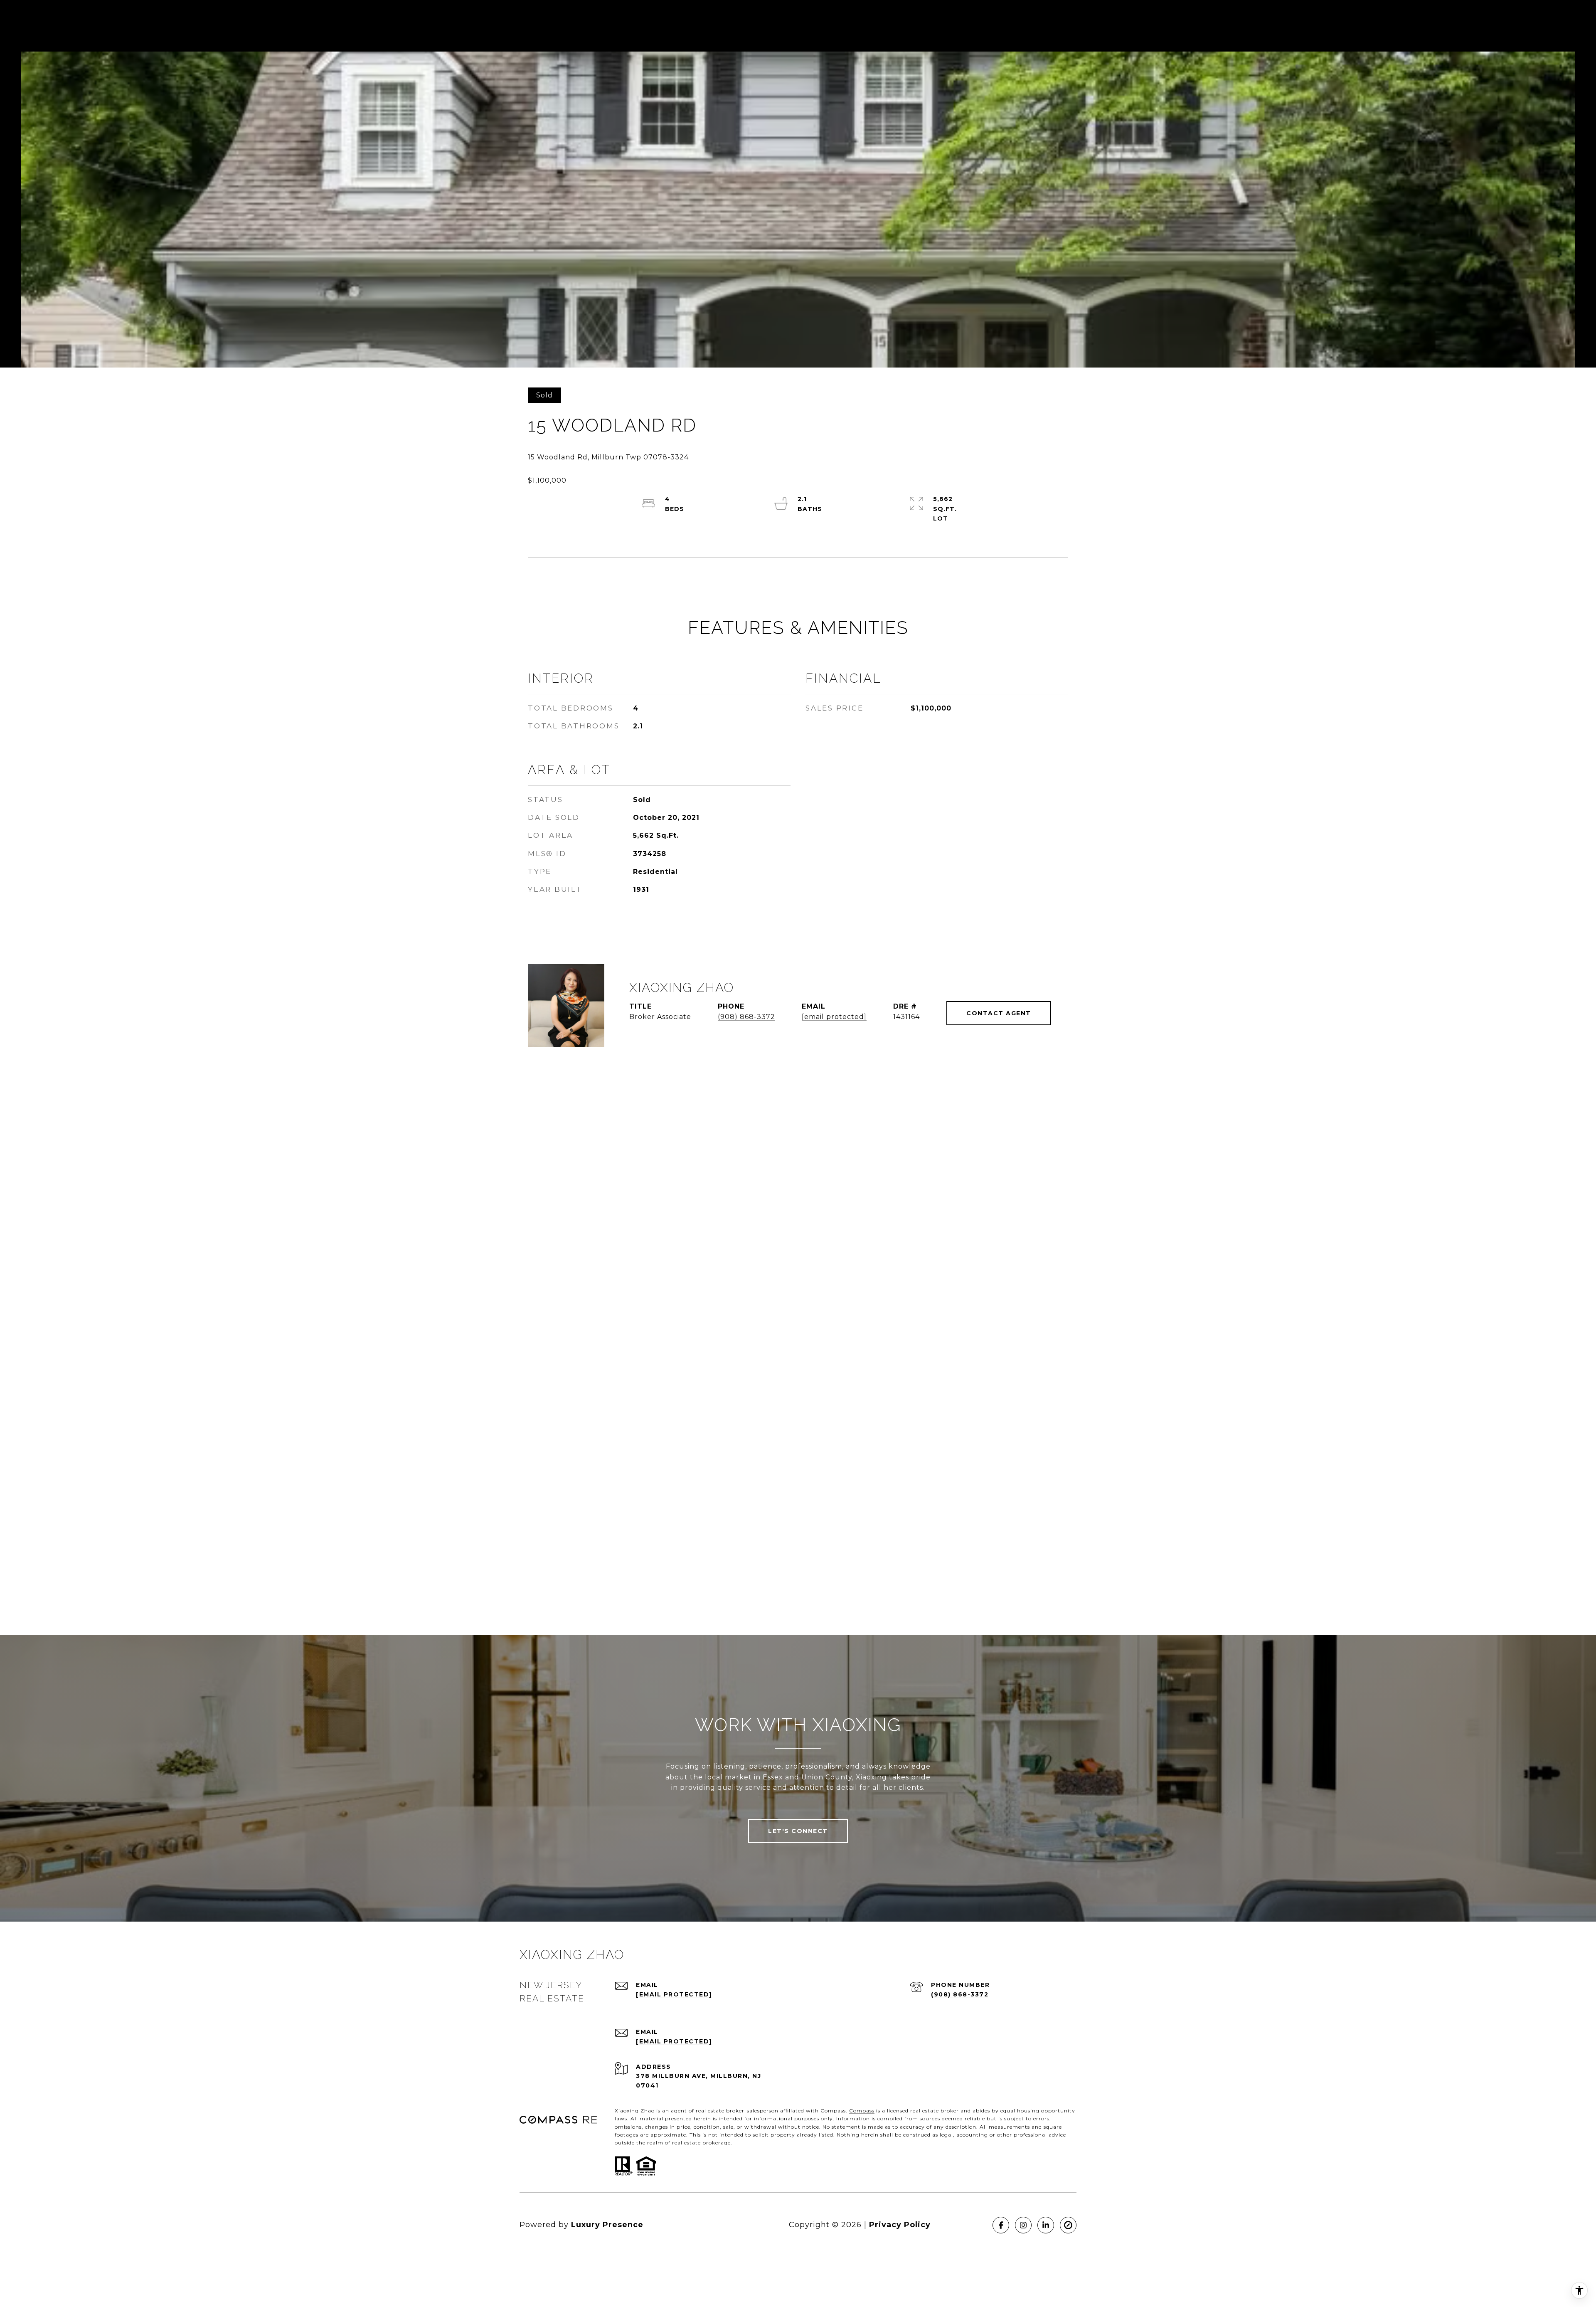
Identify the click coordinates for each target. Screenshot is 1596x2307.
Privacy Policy (900, 2225)
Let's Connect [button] (798, 1831)
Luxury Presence (607, 2225)
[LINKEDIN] (1046, 2225)
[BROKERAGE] (1068, 2225)
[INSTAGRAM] (1023, 2225)
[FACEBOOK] (1001, 2225)
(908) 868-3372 (746, 1017)
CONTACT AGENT (999, 1013)
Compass (862, 2111)
